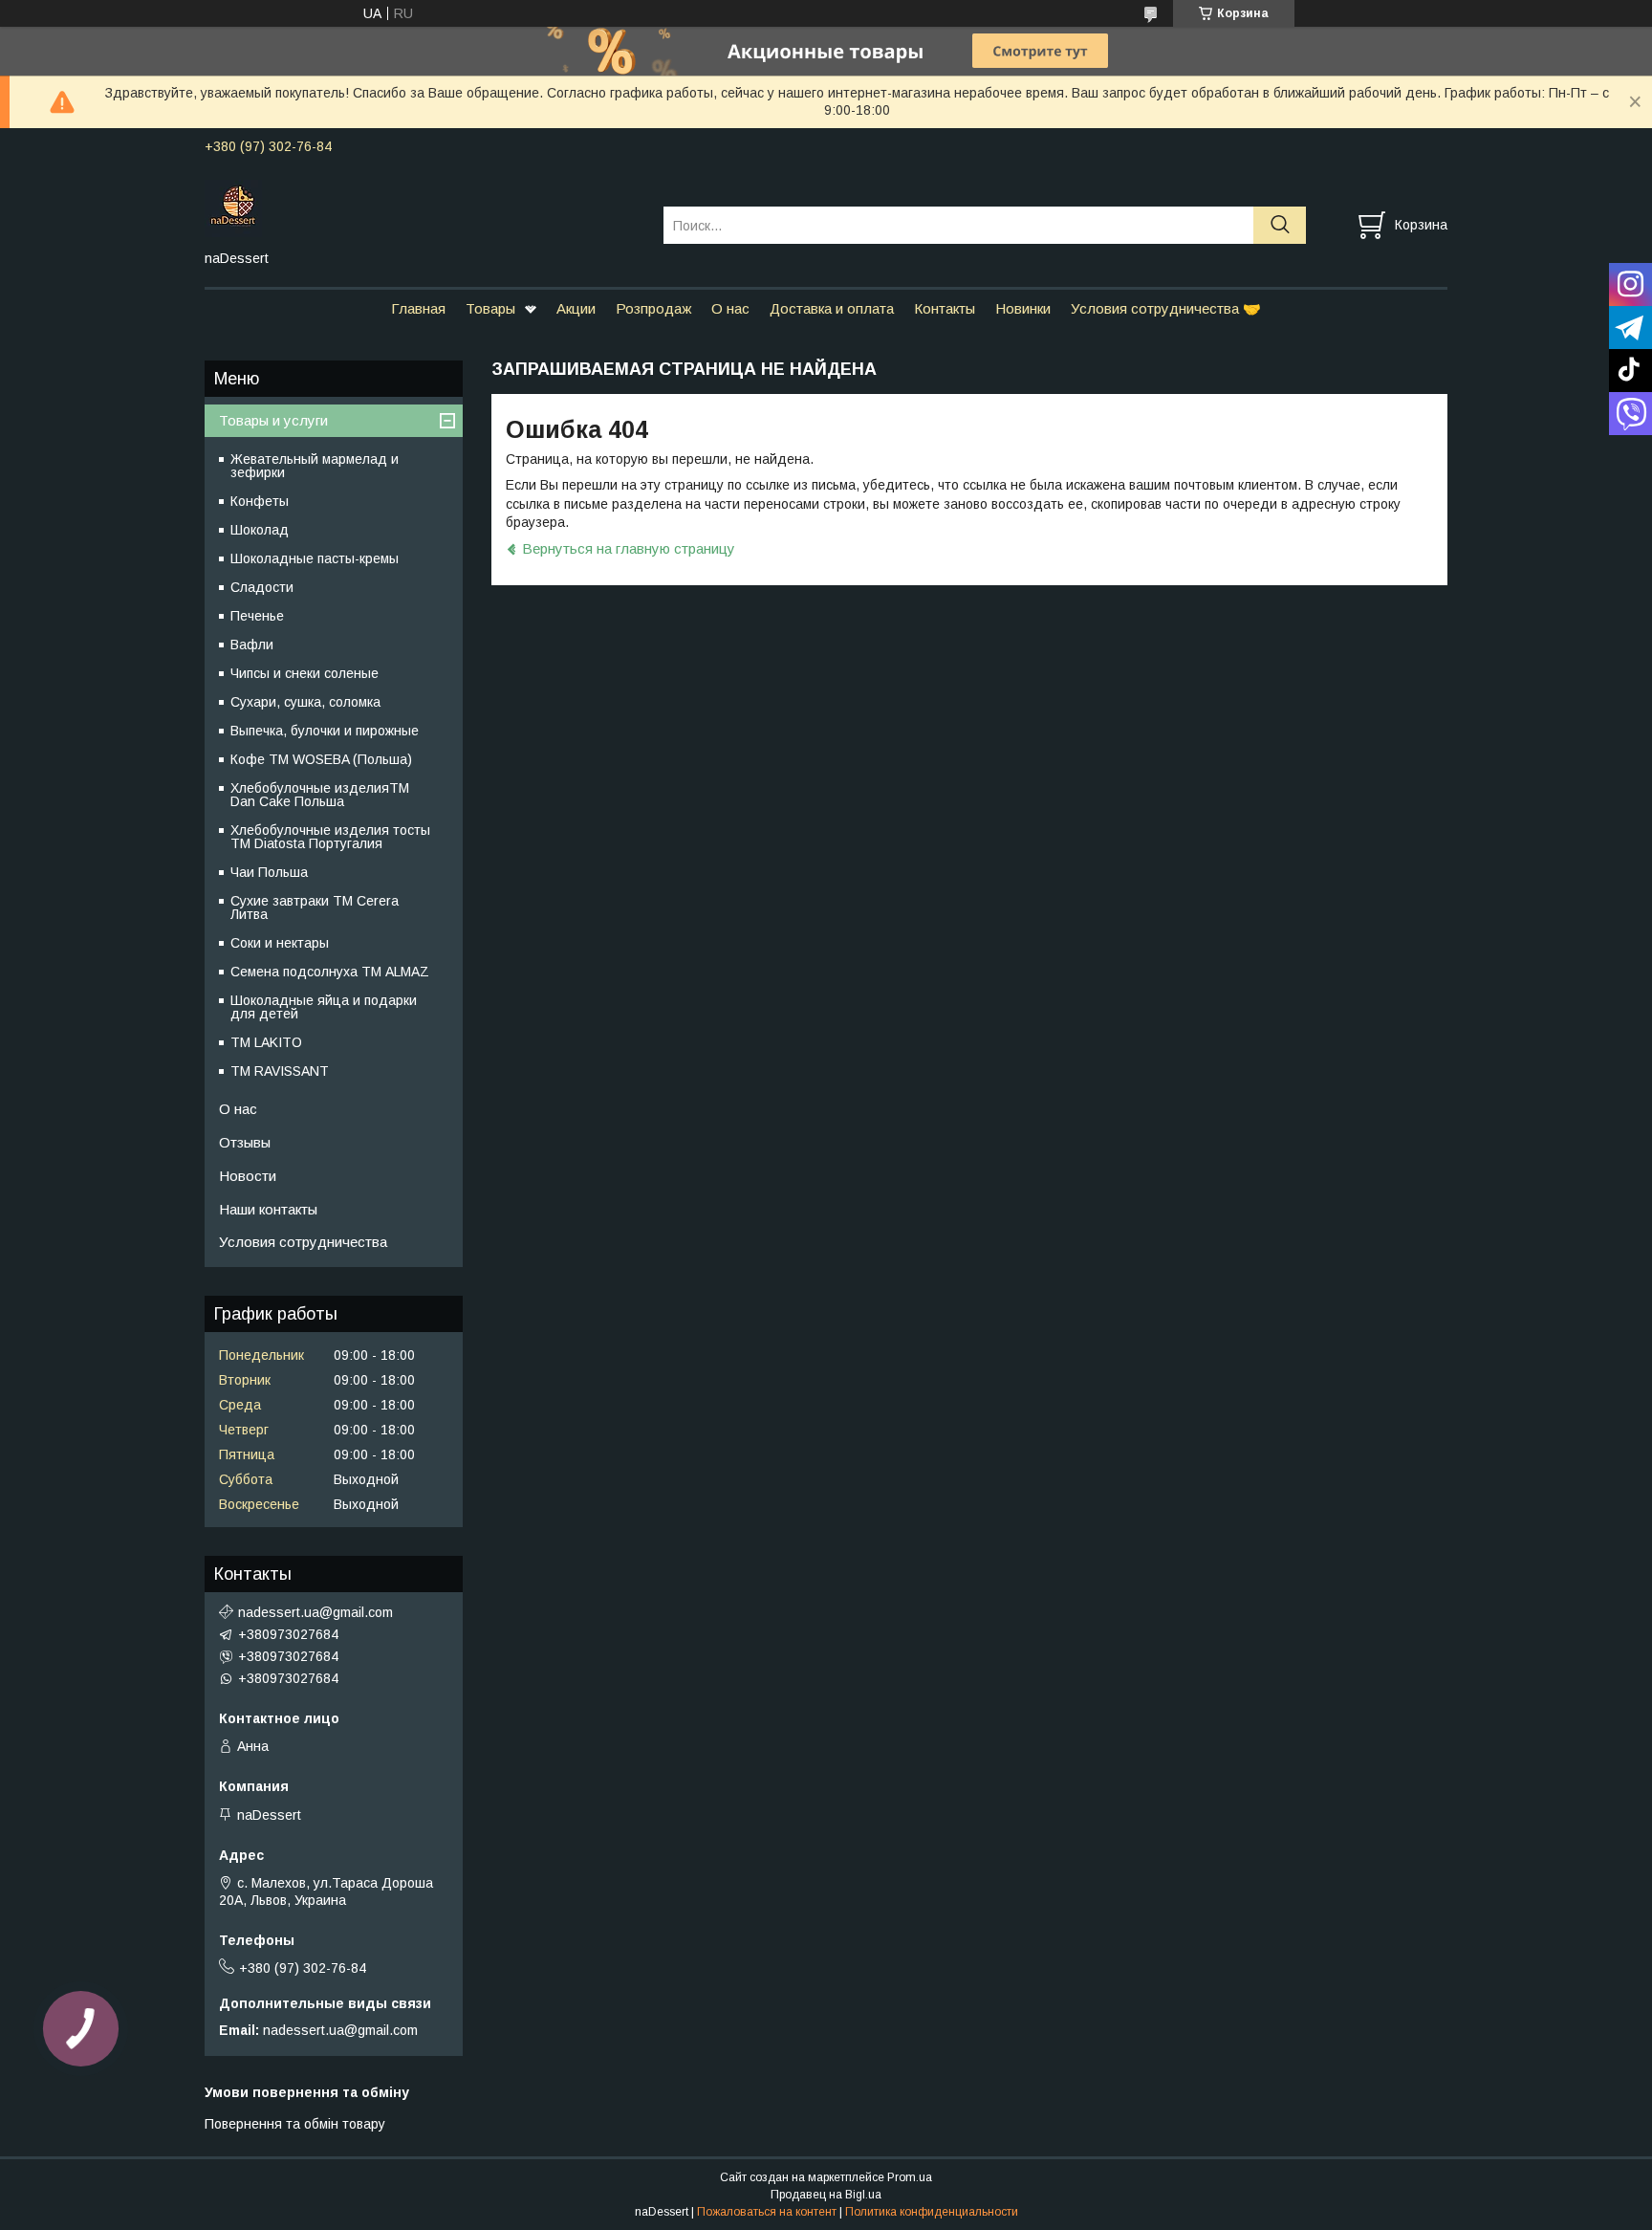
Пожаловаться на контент (767, 2212)
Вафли (252, 645)
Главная (418, 308)
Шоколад (260, 530)
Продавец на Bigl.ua (826, 2195)
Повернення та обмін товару (295, 2124)
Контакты (945, 308)
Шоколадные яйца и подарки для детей (324, 1007)
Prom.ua (910, 2177)
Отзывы (245, 1142)
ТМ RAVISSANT (280, 1071)
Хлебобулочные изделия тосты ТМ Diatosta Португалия (330, 837)
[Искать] (1280, 225)
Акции (576, 308)
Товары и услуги (273, 420)
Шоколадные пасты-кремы (315, 558)
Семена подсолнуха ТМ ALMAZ (330, 972)
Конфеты (260, 501)
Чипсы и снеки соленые (304, 673)
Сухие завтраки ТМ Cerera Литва (315, 907)
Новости (248, 1176)
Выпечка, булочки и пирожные (325, 731)
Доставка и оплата (832, 308)
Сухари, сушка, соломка (305, 702)
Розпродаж (653, 308)
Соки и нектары (280, 943)
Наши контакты (268, 1209)
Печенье (257, 616)
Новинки (1023, 308)
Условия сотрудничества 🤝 (1166, 308)
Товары (490, 308)
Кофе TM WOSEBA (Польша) (321, 759)
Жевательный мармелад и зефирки (315, 466)
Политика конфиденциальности (932, 2212)
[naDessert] (422, 208)
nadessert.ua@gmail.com (315, 1612)
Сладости (262, 587)
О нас (730, 308)
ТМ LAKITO (266, 1042)
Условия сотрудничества (303, 1242)
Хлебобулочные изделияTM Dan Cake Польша (320, 795)
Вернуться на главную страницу (629, 548)
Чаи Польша (269, 872)
